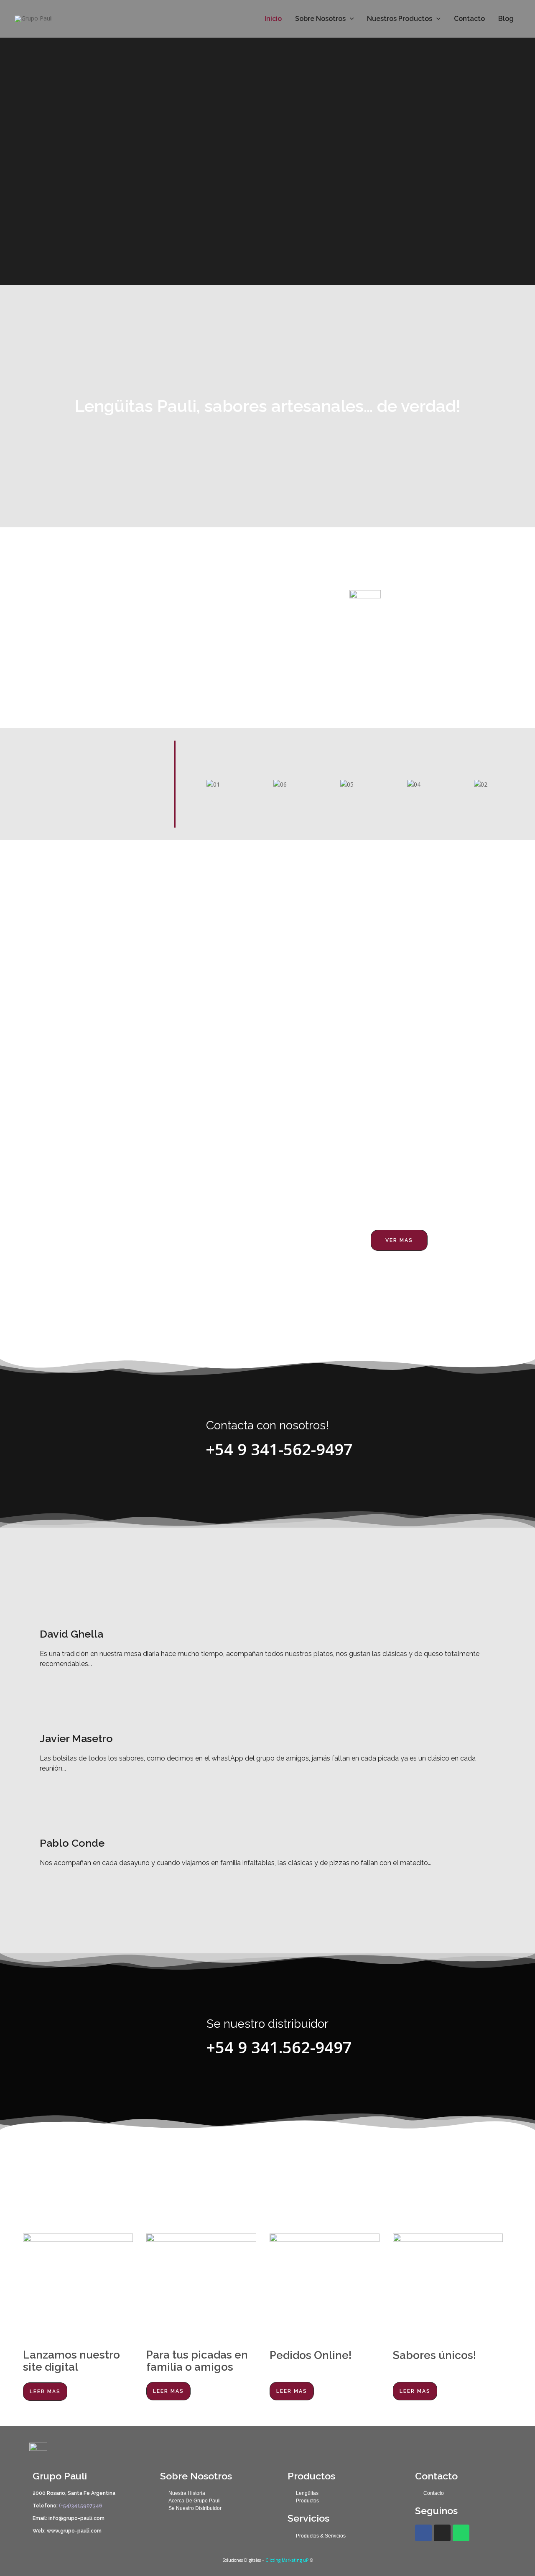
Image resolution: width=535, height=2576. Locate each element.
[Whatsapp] (461, 2533)
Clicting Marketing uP (287, 2560)
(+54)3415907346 (80, 2506)
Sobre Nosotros (320, 19)
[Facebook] (423, 2533)
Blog (506, 19)
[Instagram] (442, 2533)
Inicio (273, 19)
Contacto (469, 19)
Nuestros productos (400, 19)
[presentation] (350, 19)
